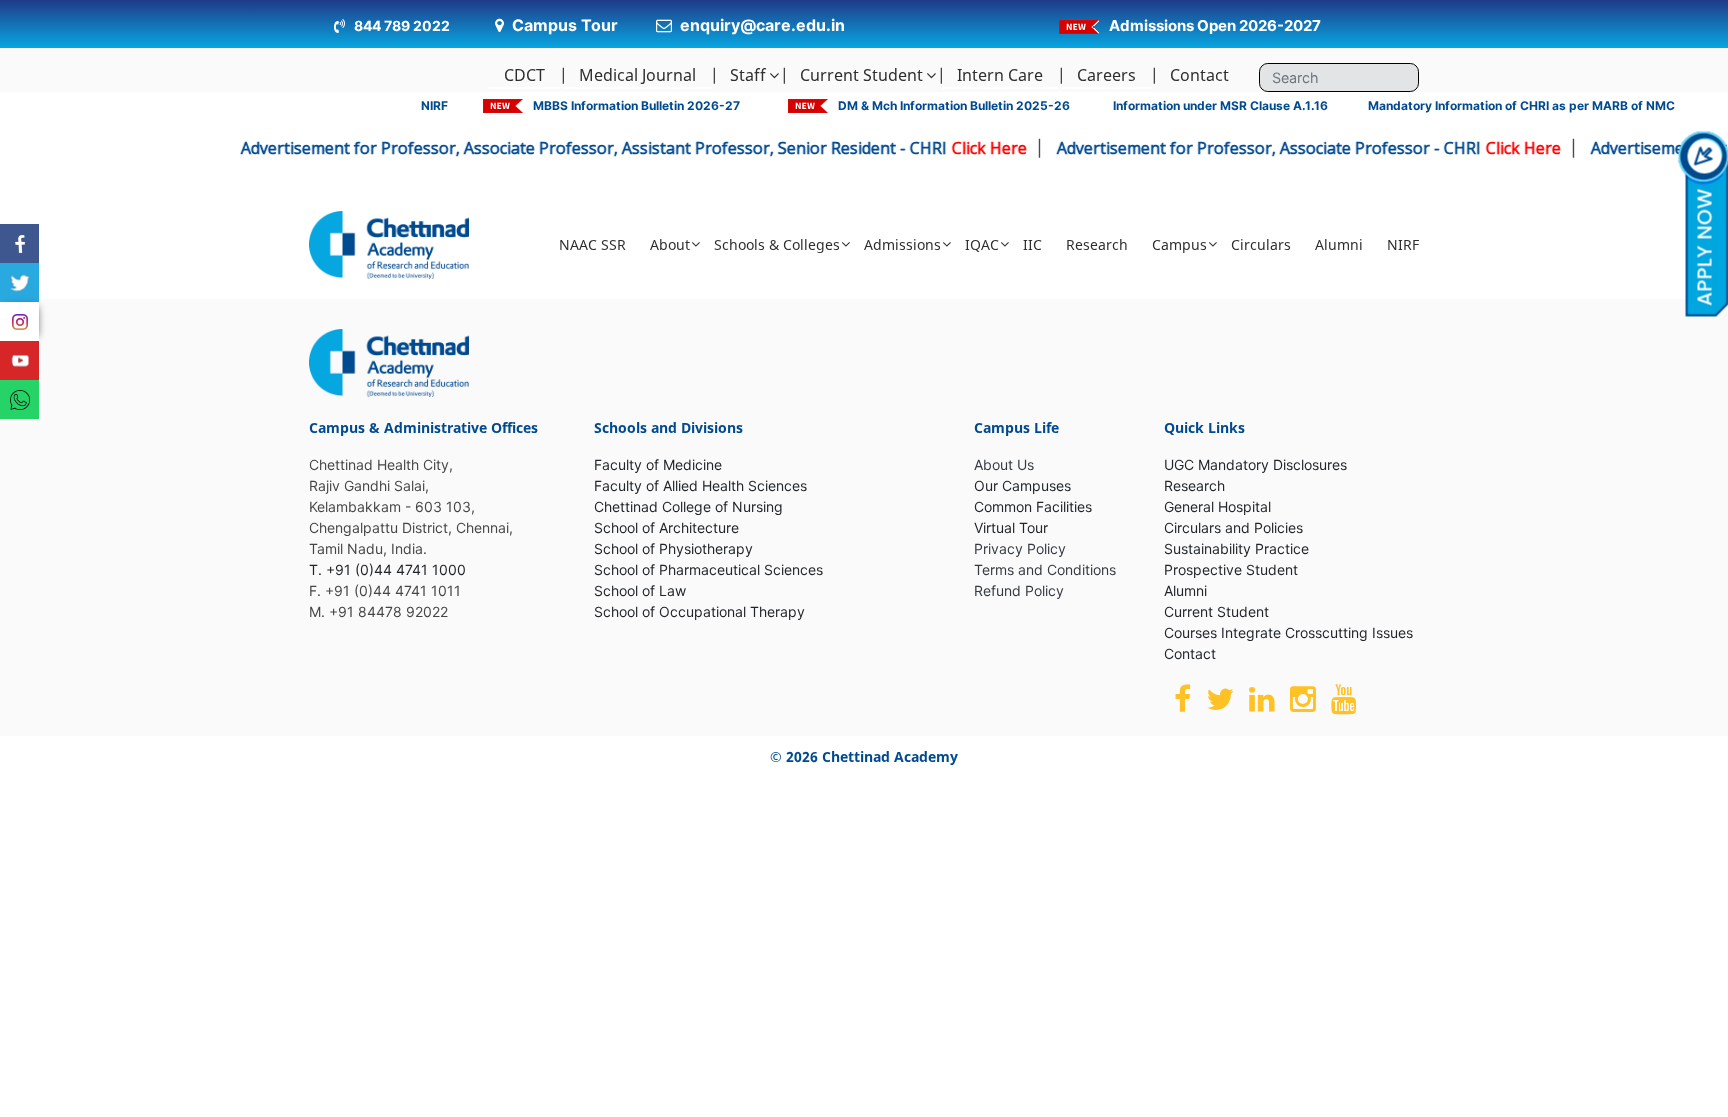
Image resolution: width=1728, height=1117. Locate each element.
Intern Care (1000, 75)
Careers (1106, 75)
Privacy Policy (1020, 548)
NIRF (434, 105)
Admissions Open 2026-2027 (1215, 25)
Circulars (1261, 244)
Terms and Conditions (1045, 569)
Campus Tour (565, 25)
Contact (1199, 75)
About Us (1004, 464)
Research (1097, 244)
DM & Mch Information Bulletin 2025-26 (954, 105)
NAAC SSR (592, 244)
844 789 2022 (400, 25)
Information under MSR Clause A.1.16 (1220, 105)
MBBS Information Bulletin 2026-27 (636, 105)
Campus (1179, 244)
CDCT (524, 75)
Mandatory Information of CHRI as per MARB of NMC (1521, 105)
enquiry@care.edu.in (762, 25)
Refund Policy (1019, 590)
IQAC (982, 244)
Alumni (1339, 244)
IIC (1032, 244)
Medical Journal (637, 75)
